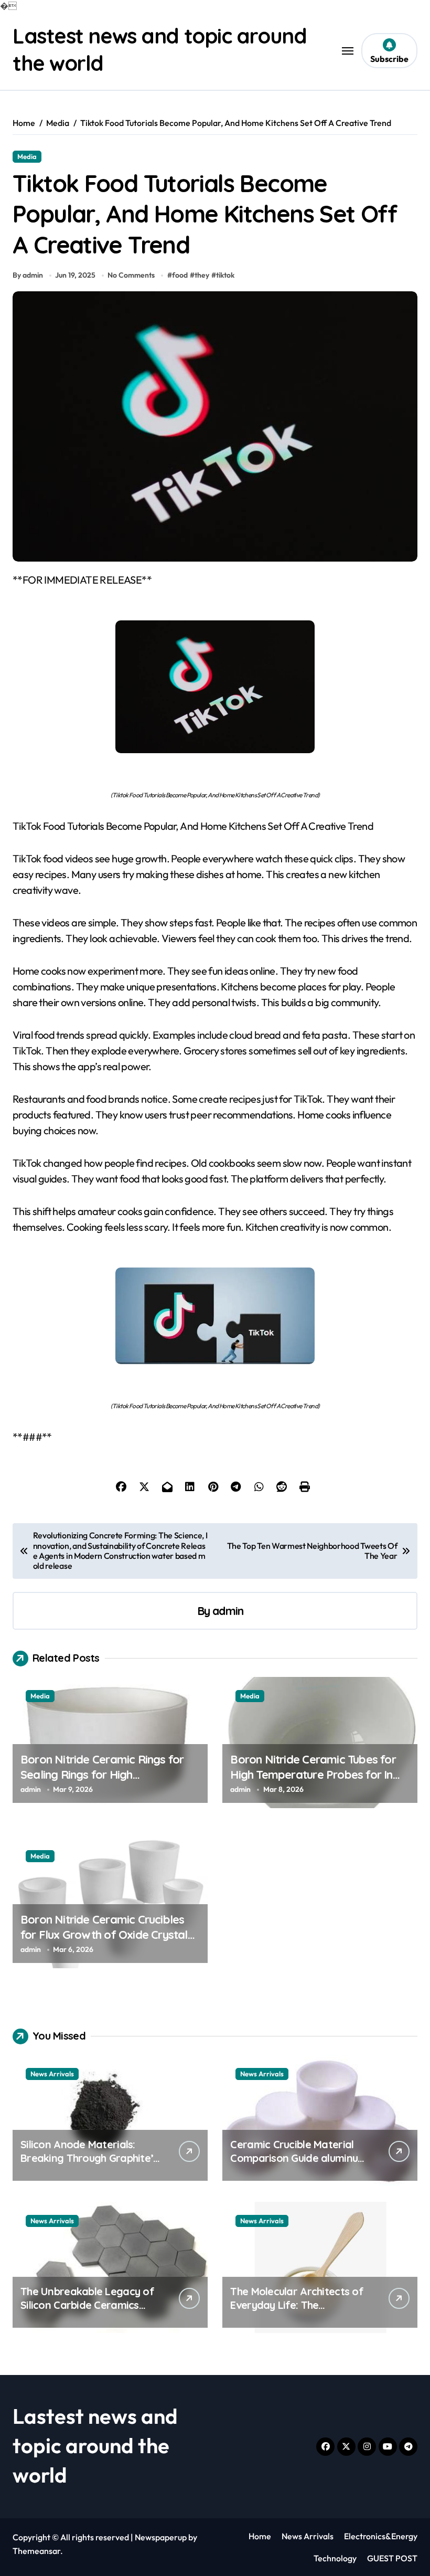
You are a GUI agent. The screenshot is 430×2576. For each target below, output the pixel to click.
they (202, 275)
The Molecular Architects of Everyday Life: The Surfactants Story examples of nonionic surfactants (298, 2312)
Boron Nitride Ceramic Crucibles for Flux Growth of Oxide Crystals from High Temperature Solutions (107, 1934)
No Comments (131, 275)
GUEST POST (392, 2558)
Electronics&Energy (381, 2536)
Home (260, 2536)
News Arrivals (52, 2074)
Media (27, 156)
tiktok (225, 275)
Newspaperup (161, 2537)
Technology (335, 2558)
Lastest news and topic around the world (95, 2445)
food (180, 275)
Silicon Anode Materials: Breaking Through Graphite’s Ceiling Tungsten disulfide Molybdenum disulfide (89, 2165)
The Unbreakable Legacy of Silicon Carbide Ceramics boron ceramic (87, 2305)
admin (228, 1611)
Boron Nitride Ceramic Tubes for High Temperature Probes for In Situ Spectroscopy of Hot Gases (313, 1774)
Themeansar (36, 2551)
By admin (28, 275)
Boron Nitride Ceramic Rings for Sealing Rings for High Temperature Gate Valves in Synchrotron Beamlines (102, 1782)
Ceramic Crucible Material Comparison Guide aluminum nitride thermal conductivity (298, 2158)
